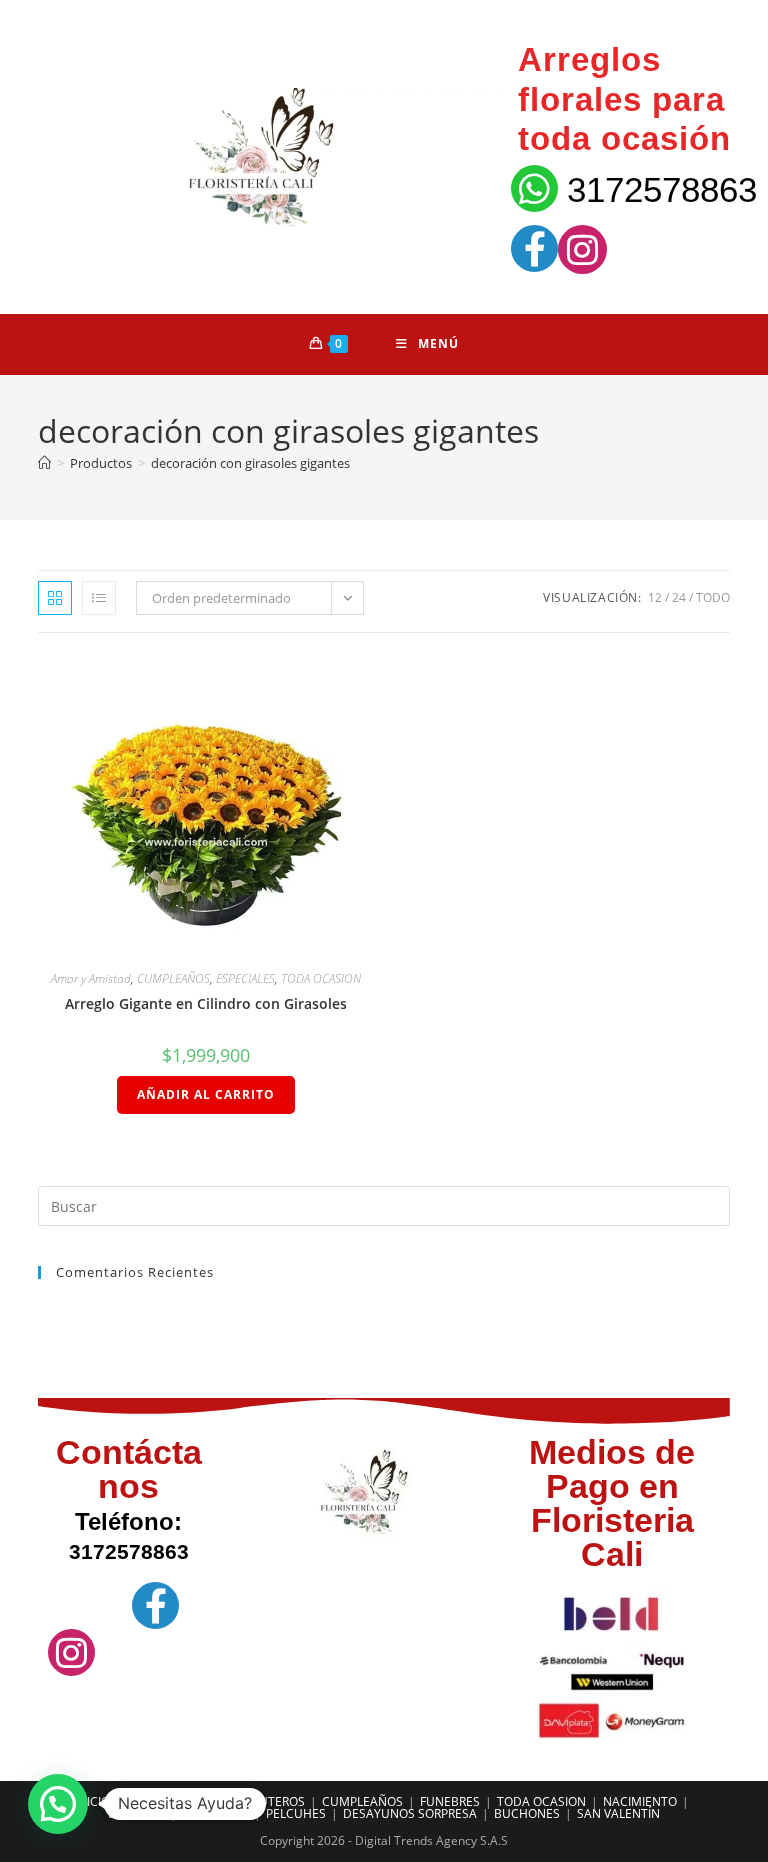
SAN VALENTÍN (618, 1813)
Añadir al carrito (206, 1094)
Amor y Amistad (91, 978)
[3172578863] (534, 188)
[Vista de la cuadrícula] (55, 598)
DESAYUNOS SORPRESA (410, 1813)
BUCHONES (527, 1813)
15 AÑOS (204, 1801)
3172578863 (662, 189)
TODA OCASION (321, 978)
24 (679, 597)
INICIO (92, 1801)
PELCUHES (296, 1813)
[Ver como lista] (99, 598)
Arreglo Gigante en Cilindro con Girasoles (206, 1003)
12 (655, 597)
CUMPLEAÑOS (173, 978)
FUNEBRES (450, 1801)
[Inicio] (44, 463)
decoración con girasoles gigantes (250, 463)
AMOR (144, 1801)
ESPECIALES (245, 978)
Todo (713, 597)
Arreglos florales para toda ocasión (624, 99)
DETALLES (136, 1813)
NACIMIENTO (640, 1801)
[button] (58, 1804)
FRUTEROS (275, 1801)
